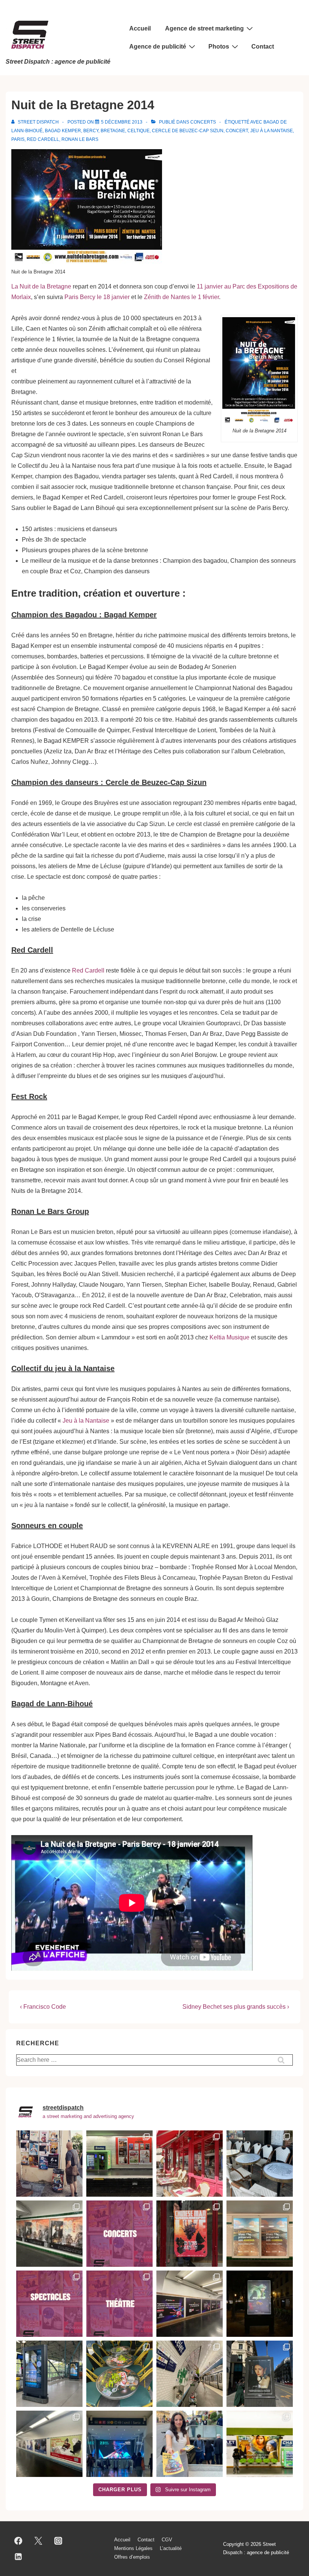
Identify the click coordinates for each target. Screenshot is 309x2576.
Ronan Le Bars (80, 139)
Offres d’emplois (132, 2557)
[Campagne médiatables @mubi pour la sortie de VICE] (119, 2374)
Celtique (138, 131)
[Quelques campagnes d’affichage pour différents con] (119, 2234)
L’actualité (171, 2548)
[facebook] (18, 2541)
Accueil (140, 28)
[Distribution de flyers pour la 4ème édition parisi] (190, 2444)
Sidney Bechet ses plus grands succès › (236, 2007)
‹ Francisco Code (43, 2007)
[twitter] (38, 2541)
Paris (18, 139)
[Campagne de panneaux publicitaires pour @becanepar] (260, 2304)
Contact (263, 47)
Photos (219, 47)
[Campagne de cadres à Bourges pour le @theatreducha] (190, 2164)
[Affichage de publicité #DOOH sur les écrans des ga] (49, 2374)
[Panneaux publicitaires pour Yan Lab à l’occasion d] (260, 2374)
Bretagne (113, 131)
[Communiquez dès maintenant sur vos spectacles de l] (49, 2304)
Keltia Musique (229, 1337)
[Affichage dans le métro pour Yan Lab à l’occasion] (190, 2374)
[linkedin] (18, 2556)
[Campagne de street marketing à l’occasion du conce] (190, 2234)
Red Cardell (43, 139)
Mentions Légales (133, 2548)
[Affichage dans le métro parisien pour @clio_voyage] (260, 2444)
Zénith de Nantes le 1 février (181, 297)
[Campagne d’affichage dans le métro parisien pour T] (190, 2304)
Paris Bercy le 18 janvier (97, 297)
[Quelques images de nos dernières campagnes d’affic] (119, 2304)
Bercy (91, 131)
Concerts (203, 122)
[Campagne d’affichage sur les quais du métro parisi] (119, 2164)
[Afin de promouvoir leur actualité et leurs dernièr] (49, 2234)
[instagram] (58, 2541)
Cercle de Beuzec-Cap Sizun (188, 131)
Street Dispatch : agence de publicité (58, 62)
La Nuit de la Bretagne (41, 286)
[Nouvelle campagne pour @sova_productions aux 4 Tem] (119, 2444)
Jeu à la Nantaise (272, 131)
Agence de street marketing (204, 28)
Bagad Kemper (63, 131)
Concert (237, 131)
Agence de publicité (158, 47)
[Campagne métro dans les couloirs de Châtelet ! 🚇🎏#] (49, 2444)
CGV (167, 2540)
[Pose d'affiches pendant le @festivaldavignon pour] (49, 2164)
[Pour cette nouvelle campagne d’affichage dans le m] (260, 2234)
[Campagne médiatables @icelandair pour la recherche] (260, 2164)
